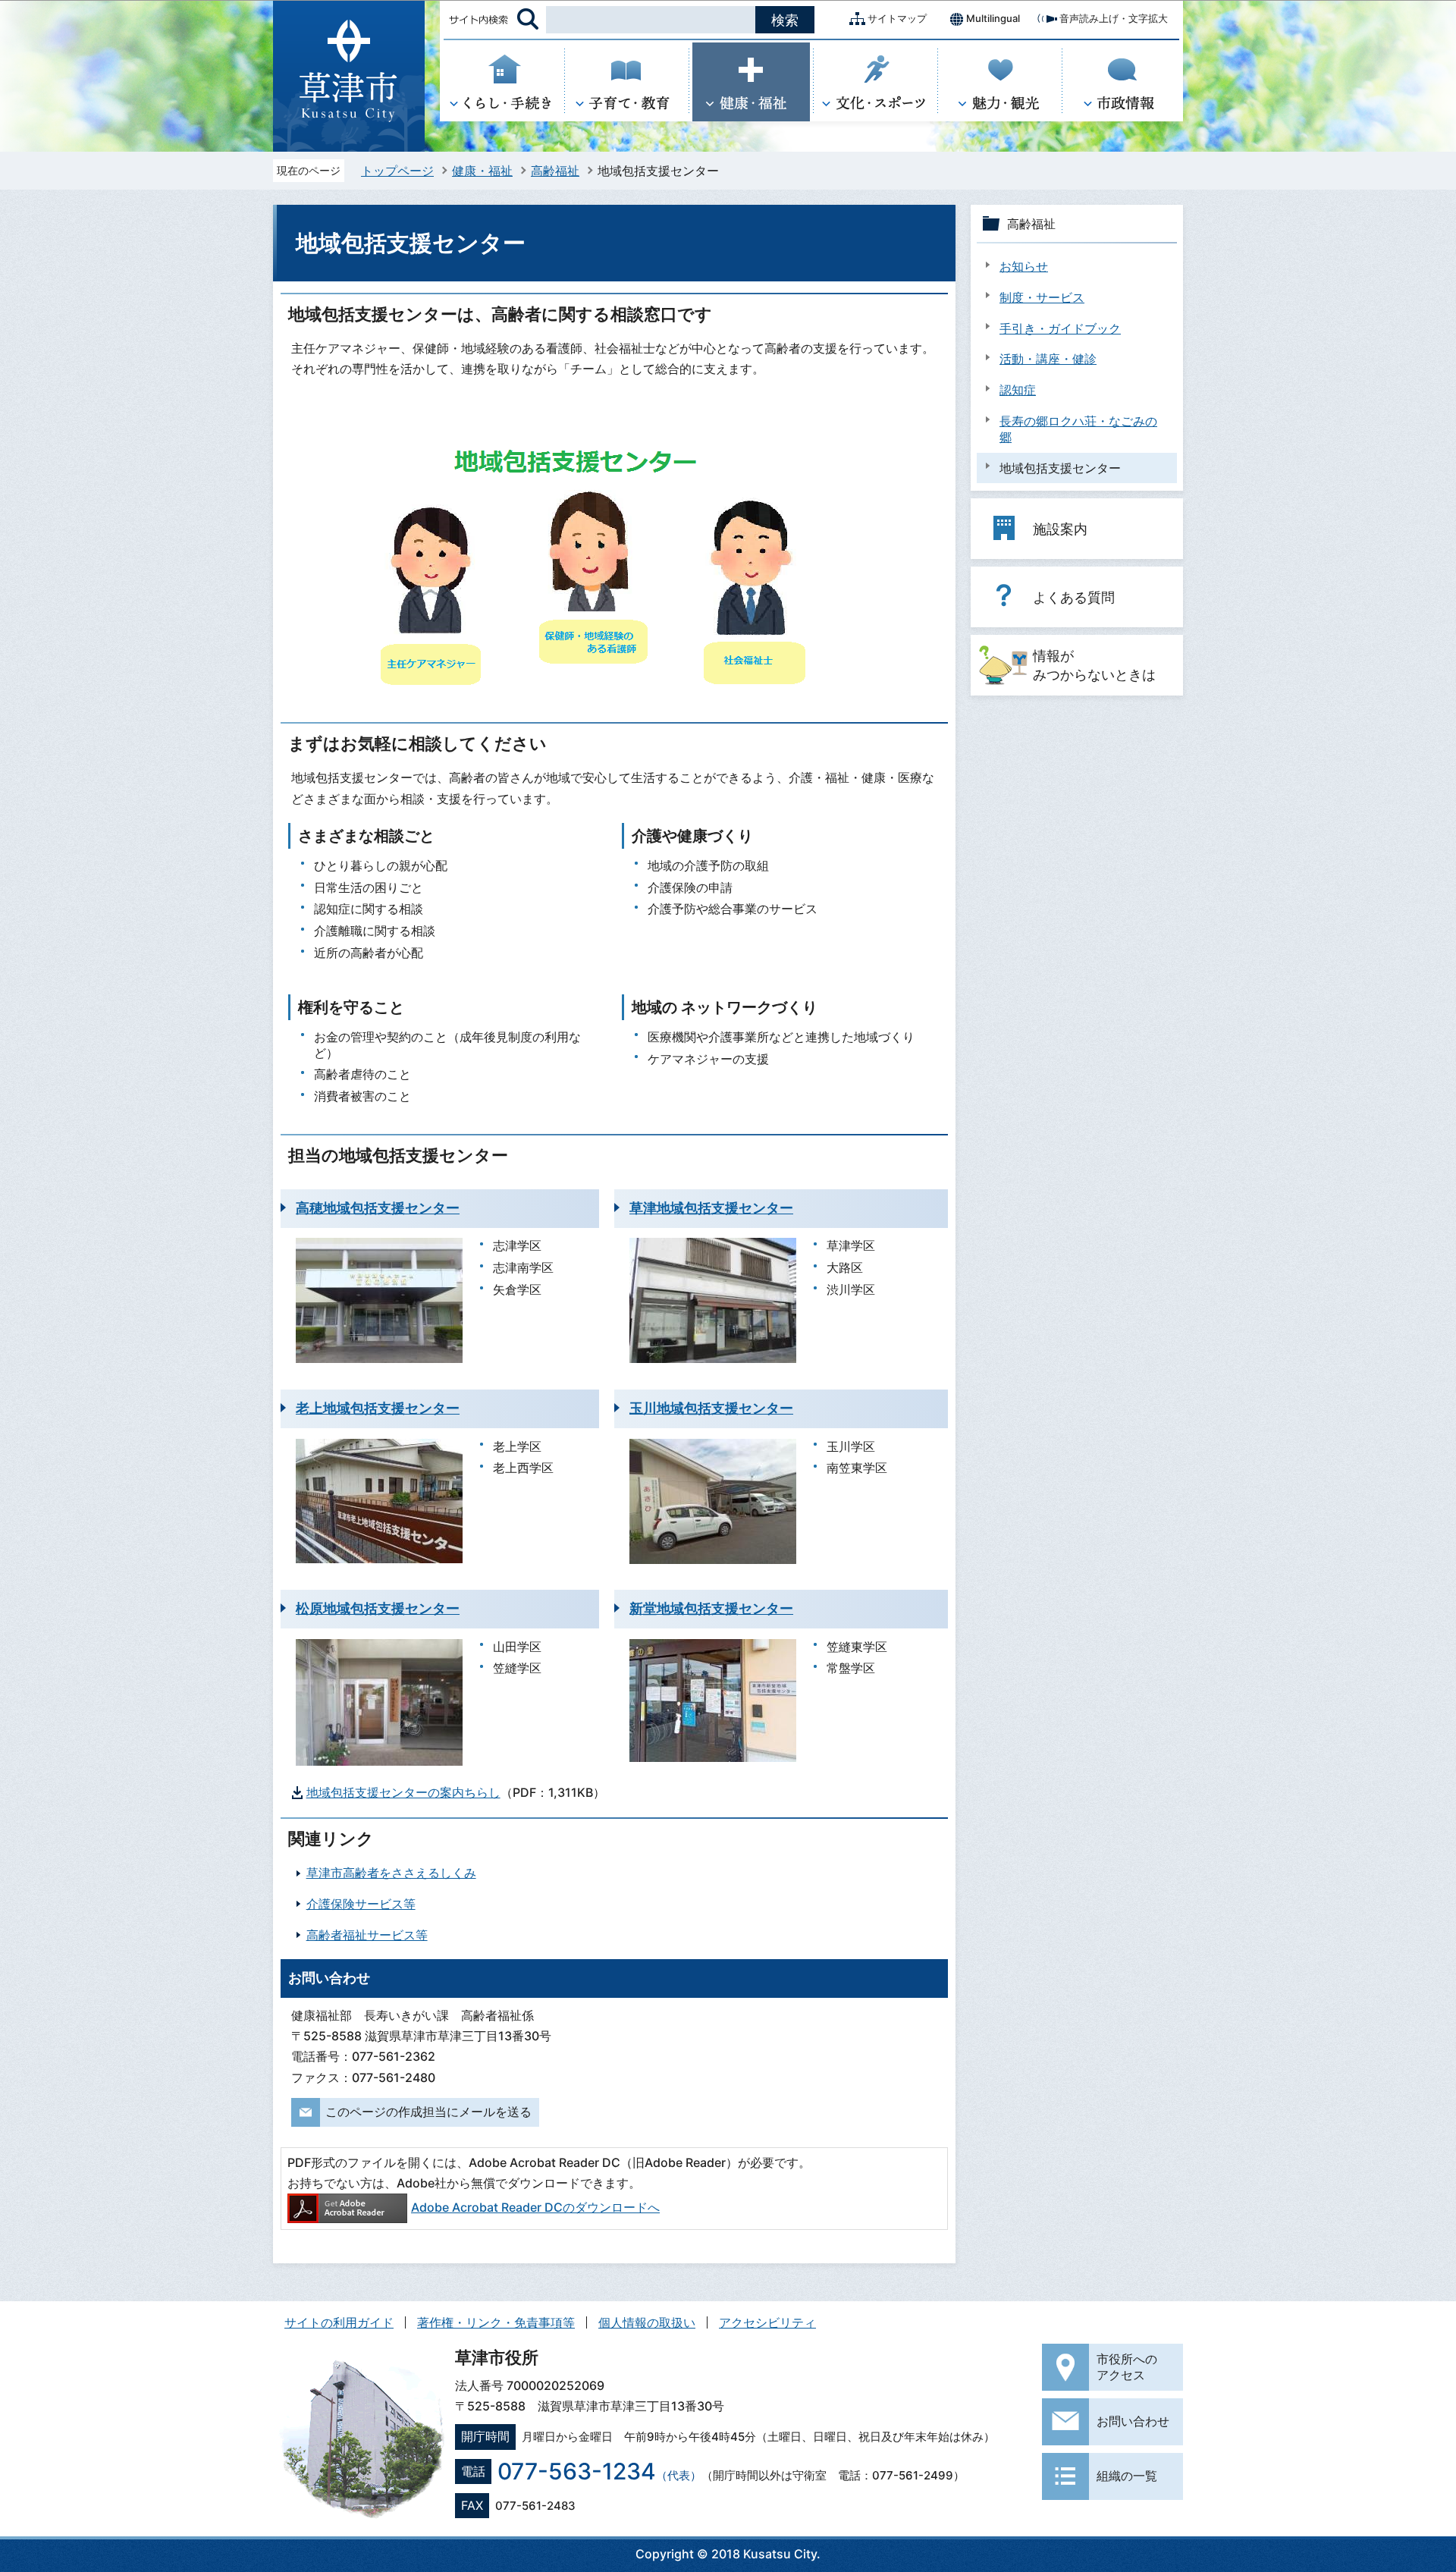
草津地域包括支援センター (711, 1208)
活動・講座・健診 (1048, 359)
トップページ (397, 171)
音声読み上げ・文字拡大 (1114, 18)
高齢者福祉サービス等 (367, 1935)
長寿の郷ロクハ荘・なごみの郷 (1078, 429)
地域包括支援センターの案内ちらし (403, 1792)
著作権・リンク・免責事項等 (496, 2322)
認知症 (1018, 390)
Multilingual (993, 18)
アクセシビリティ (767, 2322)
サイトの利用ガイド (339, 2322)
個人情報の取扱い (647, 2322)
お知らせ (1024, 266)
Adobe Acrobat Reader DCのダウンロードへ (535, 2207)
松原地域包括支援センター (378, 1608)
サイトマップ (897, 18)
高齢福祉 (555, 171)
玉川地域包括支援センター (711, 1408)
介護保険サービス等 (361, 1904)
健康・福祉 (482, 171)
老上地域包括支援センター (378, 1408)
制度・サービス (1042, 297)
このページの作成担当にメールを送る (428, 2112)
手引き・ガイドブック (1060, 328)
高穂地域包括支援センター (378, 1208)
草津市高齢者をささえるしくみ (391, 1873)
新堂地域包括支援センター (711, 1608)
